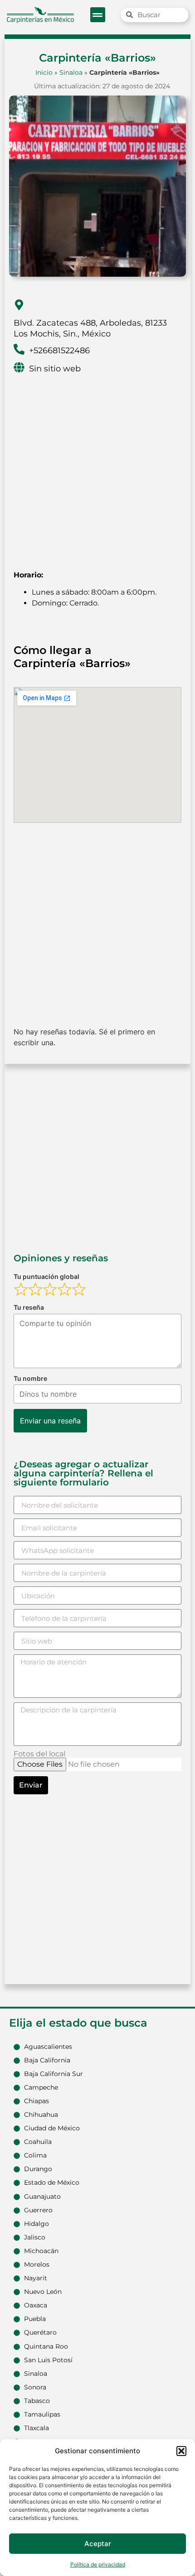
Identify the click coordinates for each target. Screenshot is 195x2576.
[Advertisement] (97, 466)
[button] (181, 2451)
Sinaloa (71, 72)
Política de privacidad (98, 2564)
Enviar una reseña (50, 1421)
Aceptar (98, 2544)
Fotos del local (39, 1754)
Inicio (44, 72)
